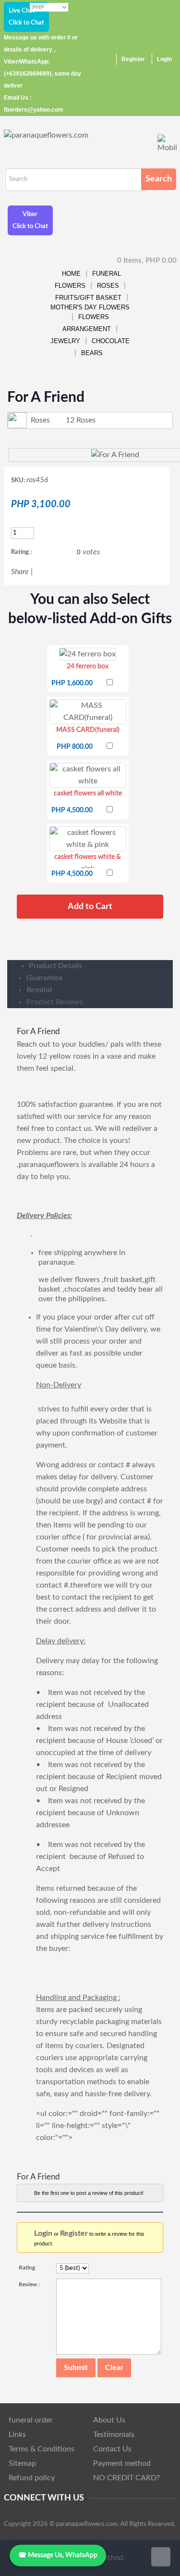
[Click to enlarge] (88, 654)
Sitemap (22, 2463)
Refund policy (32, 2478)
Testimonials (114, 2435)
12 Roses (81, 420)
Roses (108, 286)
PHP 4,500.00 (72, 810)
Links (17, 2435)
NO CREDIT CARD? (126, 2478)
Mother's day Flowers (90, 307)
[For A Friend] (115, 455)
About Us (109, 2420)
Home (71, 274)
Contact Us (112, 2449)
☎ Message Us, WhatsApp (58, 2555)
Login (164, 59)
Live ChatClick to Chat (26, 17)
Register (133, 59)
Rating (27, 2268)
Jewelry (65, 341)
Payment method (122, 2463)
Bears (92, 353)
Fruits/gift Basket (88, 298)
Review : (29, 2284)
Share (20, 572)
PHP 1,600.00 (72, 683)
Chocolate (111, 341)
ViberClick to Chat (30, 220)
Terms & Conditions (42, 2449)
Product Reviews (55, 1002)
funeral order (31, 2420)
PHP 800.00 (75, 747)
